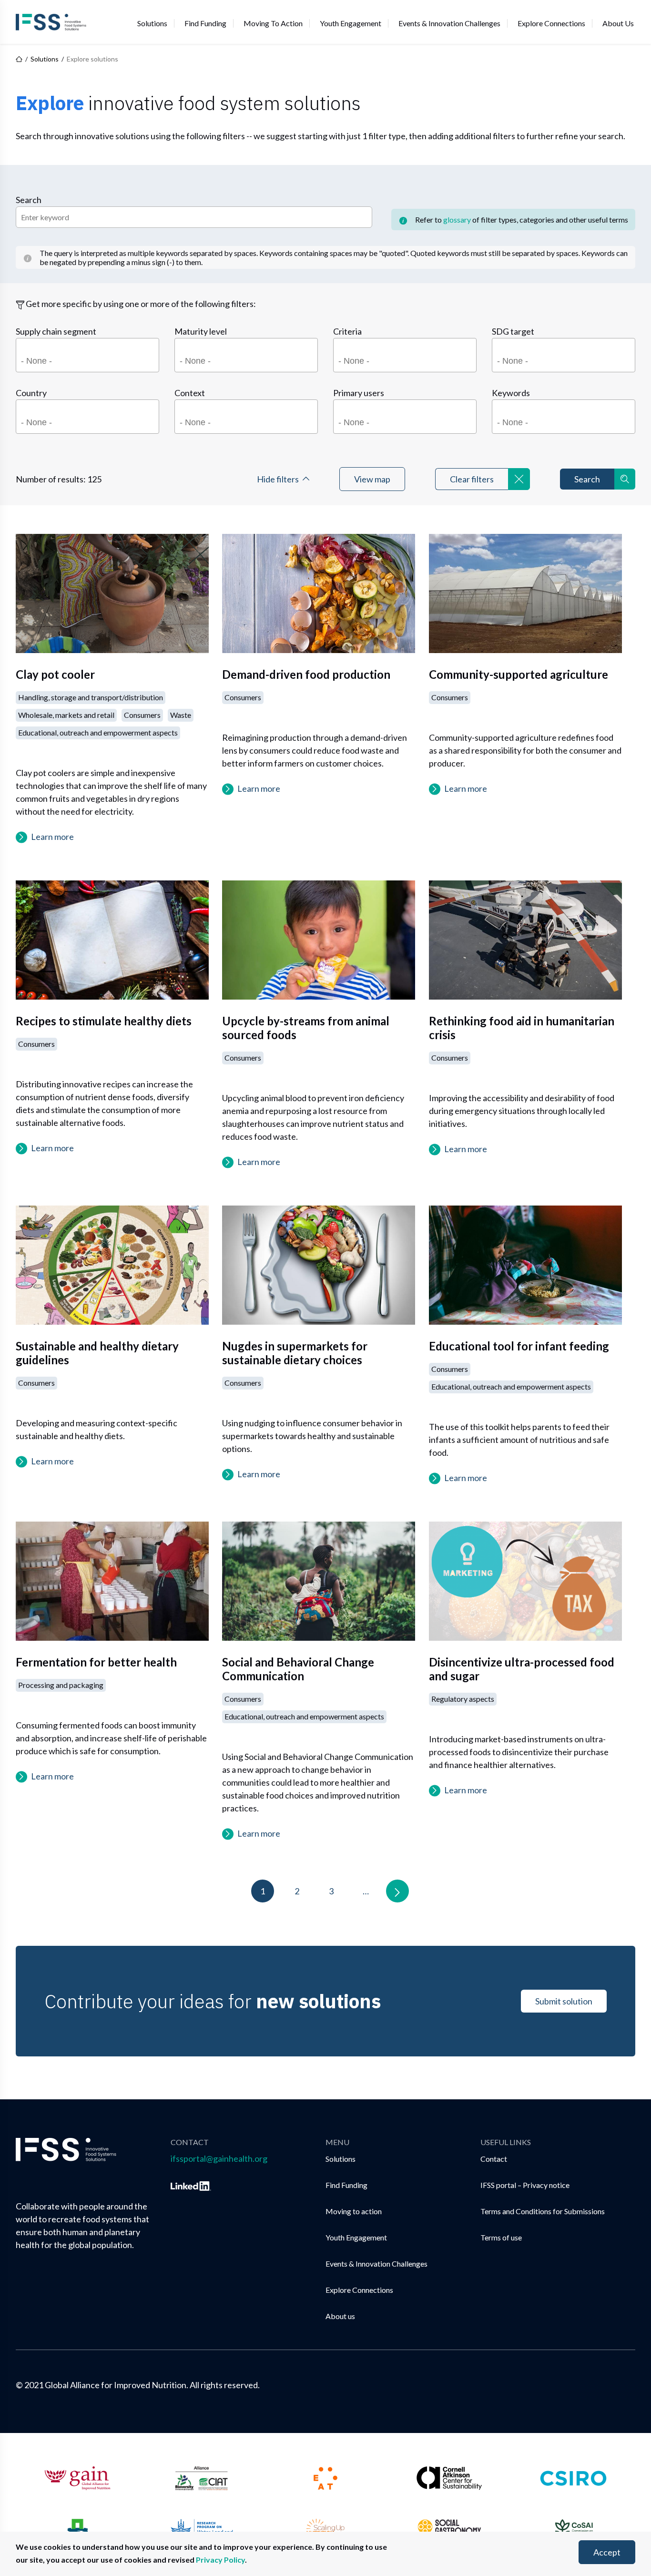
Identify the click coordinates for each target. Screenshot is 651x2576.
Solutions (152, 23)
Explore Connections (551, 23)
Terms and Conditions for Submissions (543, 2211)
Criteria (347, 331)
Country (31, 393)
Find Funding (205, 23)
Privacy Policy (220, 2560)
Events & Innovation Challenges (449, 23)
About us (618, 23)
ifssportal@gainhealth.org (219, 2158)
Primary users (359, 393)
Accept (607, 2552)
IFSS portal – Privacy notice (525, 2185)
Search (29, 200)
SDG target (513, 331)
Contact (494, 2159)
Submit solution (564, 2001)
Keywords (511, 393)
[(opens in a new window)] (191, 2184)
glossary (457, 220)
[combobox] (87, 355)
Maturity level (201, 331)
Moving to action (273, 23)
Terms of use (501, 2237)
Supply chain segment (56, 331)
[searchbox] (89, 363)
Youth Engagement (351, 23)
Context (190, 393)
